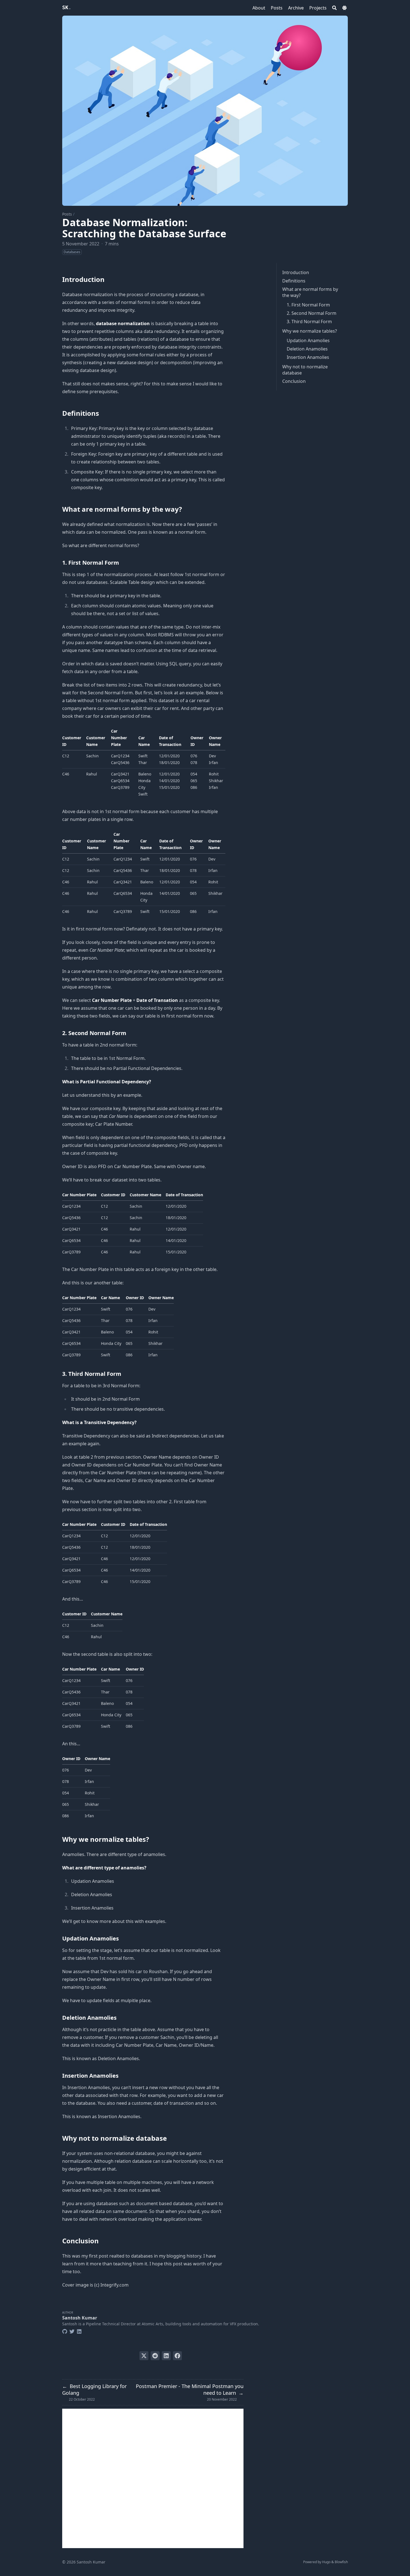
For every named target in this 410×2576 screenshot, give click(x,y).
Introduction (296, 272)
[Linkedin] (79, 2331)
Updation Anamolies (308, 340)
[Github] (65, 2331)
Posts (67, 214)
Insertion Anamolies (308, 357)
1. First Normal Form (308, 305)
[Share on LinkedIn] (166, 2356)
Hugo (326, 2562)
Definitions (294, 281)
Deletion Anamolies (307, 349)
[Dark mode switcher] (344, 8)
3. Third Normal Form (309, 322)
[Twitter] (72, 2331)
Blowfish (341, 2562)
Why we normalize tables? (310, 331)
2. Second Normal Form (312, 313)
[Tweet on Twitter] (144, 2356)
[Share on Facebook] (177, 2356)
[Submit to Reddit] (155, 2356)
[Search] (334, 8)
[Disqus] (153, 2478)
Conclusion (294, 381)
